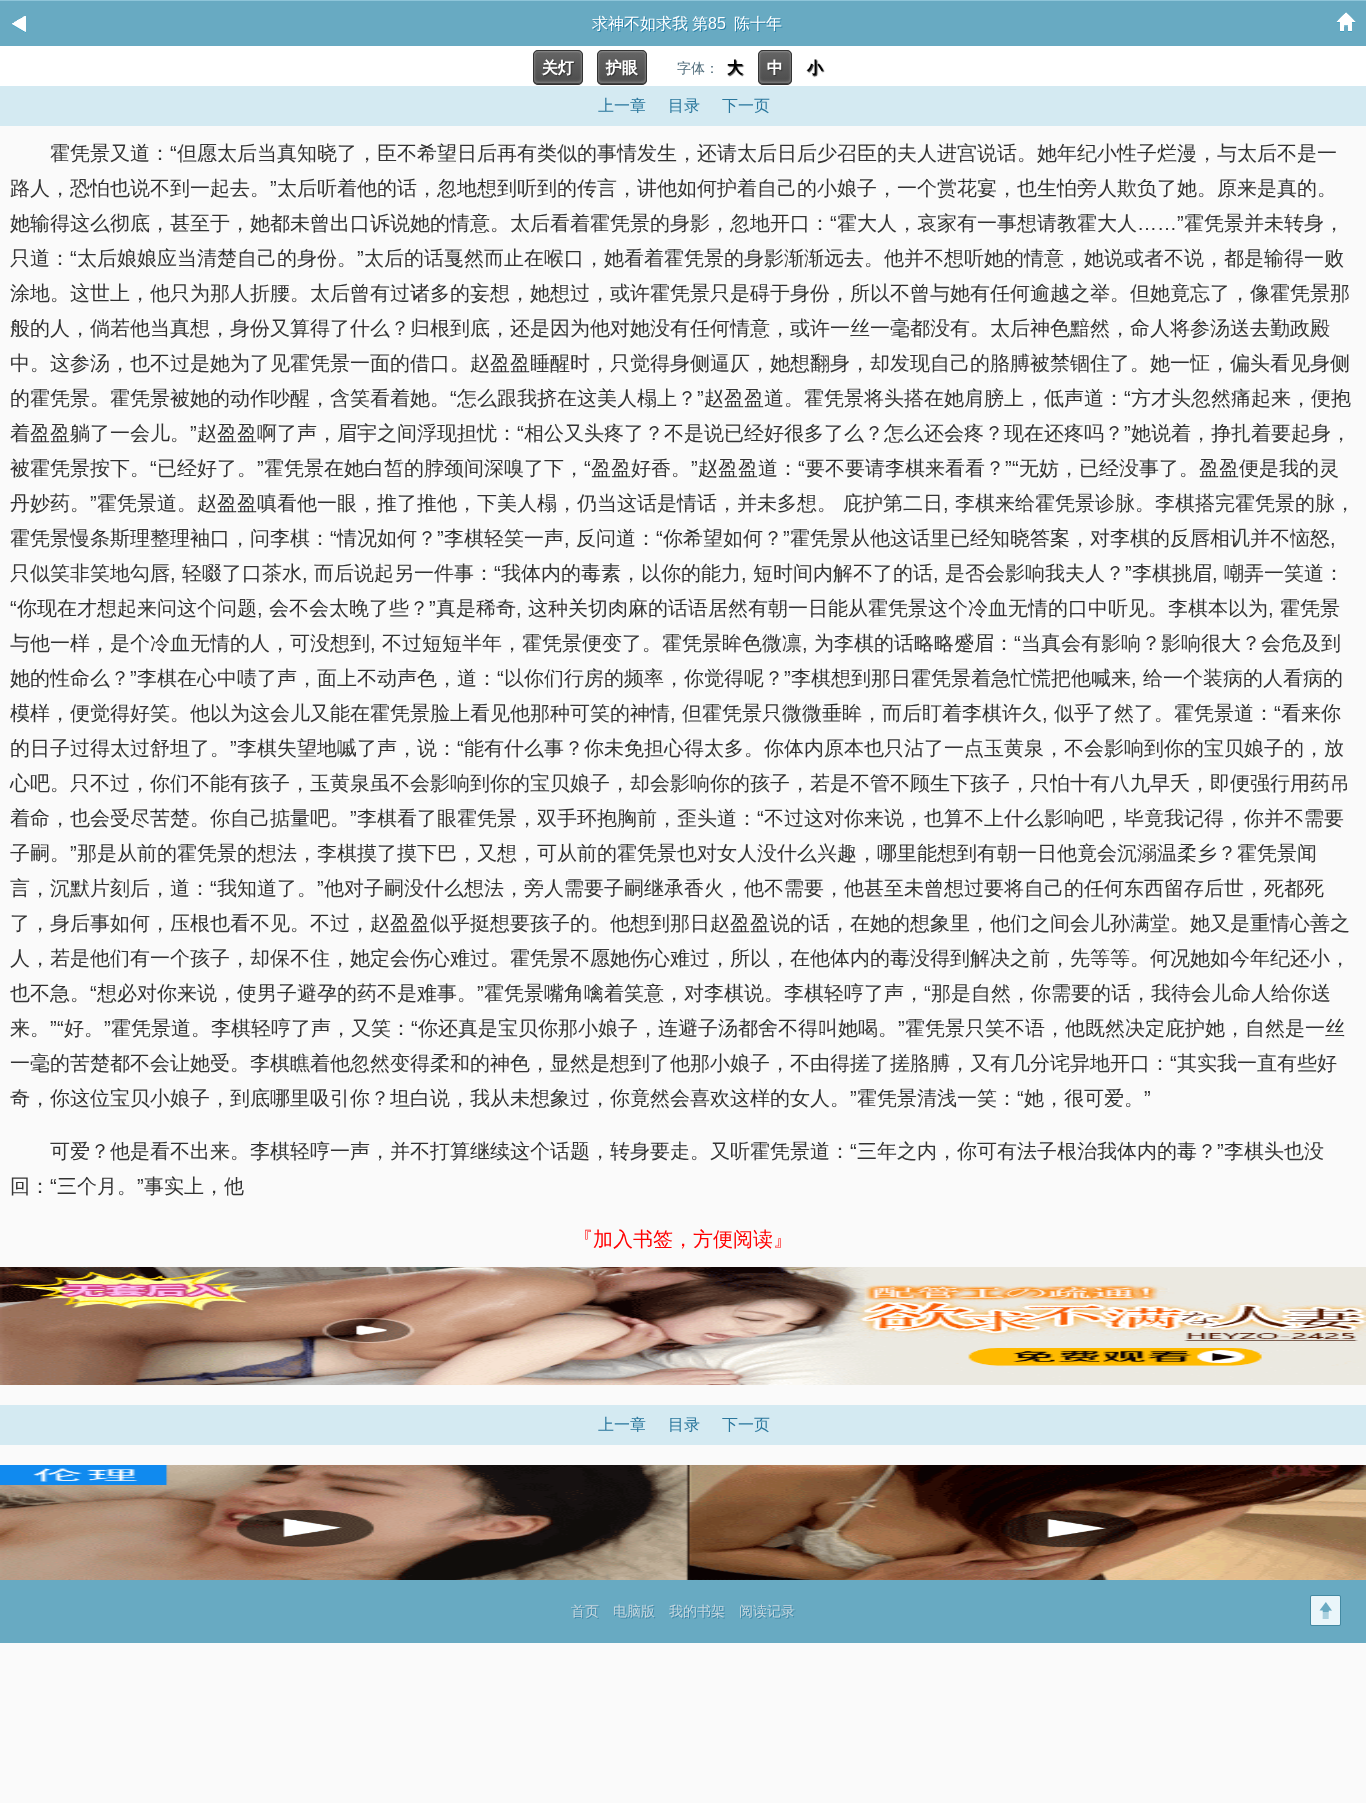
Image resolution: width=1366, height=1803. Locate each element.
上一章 (622, 105)
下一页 (746, 105)
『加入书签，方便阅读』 (683, 1239)
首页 (585, 1611)
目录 (684, 105)
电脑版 (634, 1611)
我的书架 (697, 1611)
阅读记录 (767, 1611)
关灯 (558, 67)
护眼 (622, 67)
